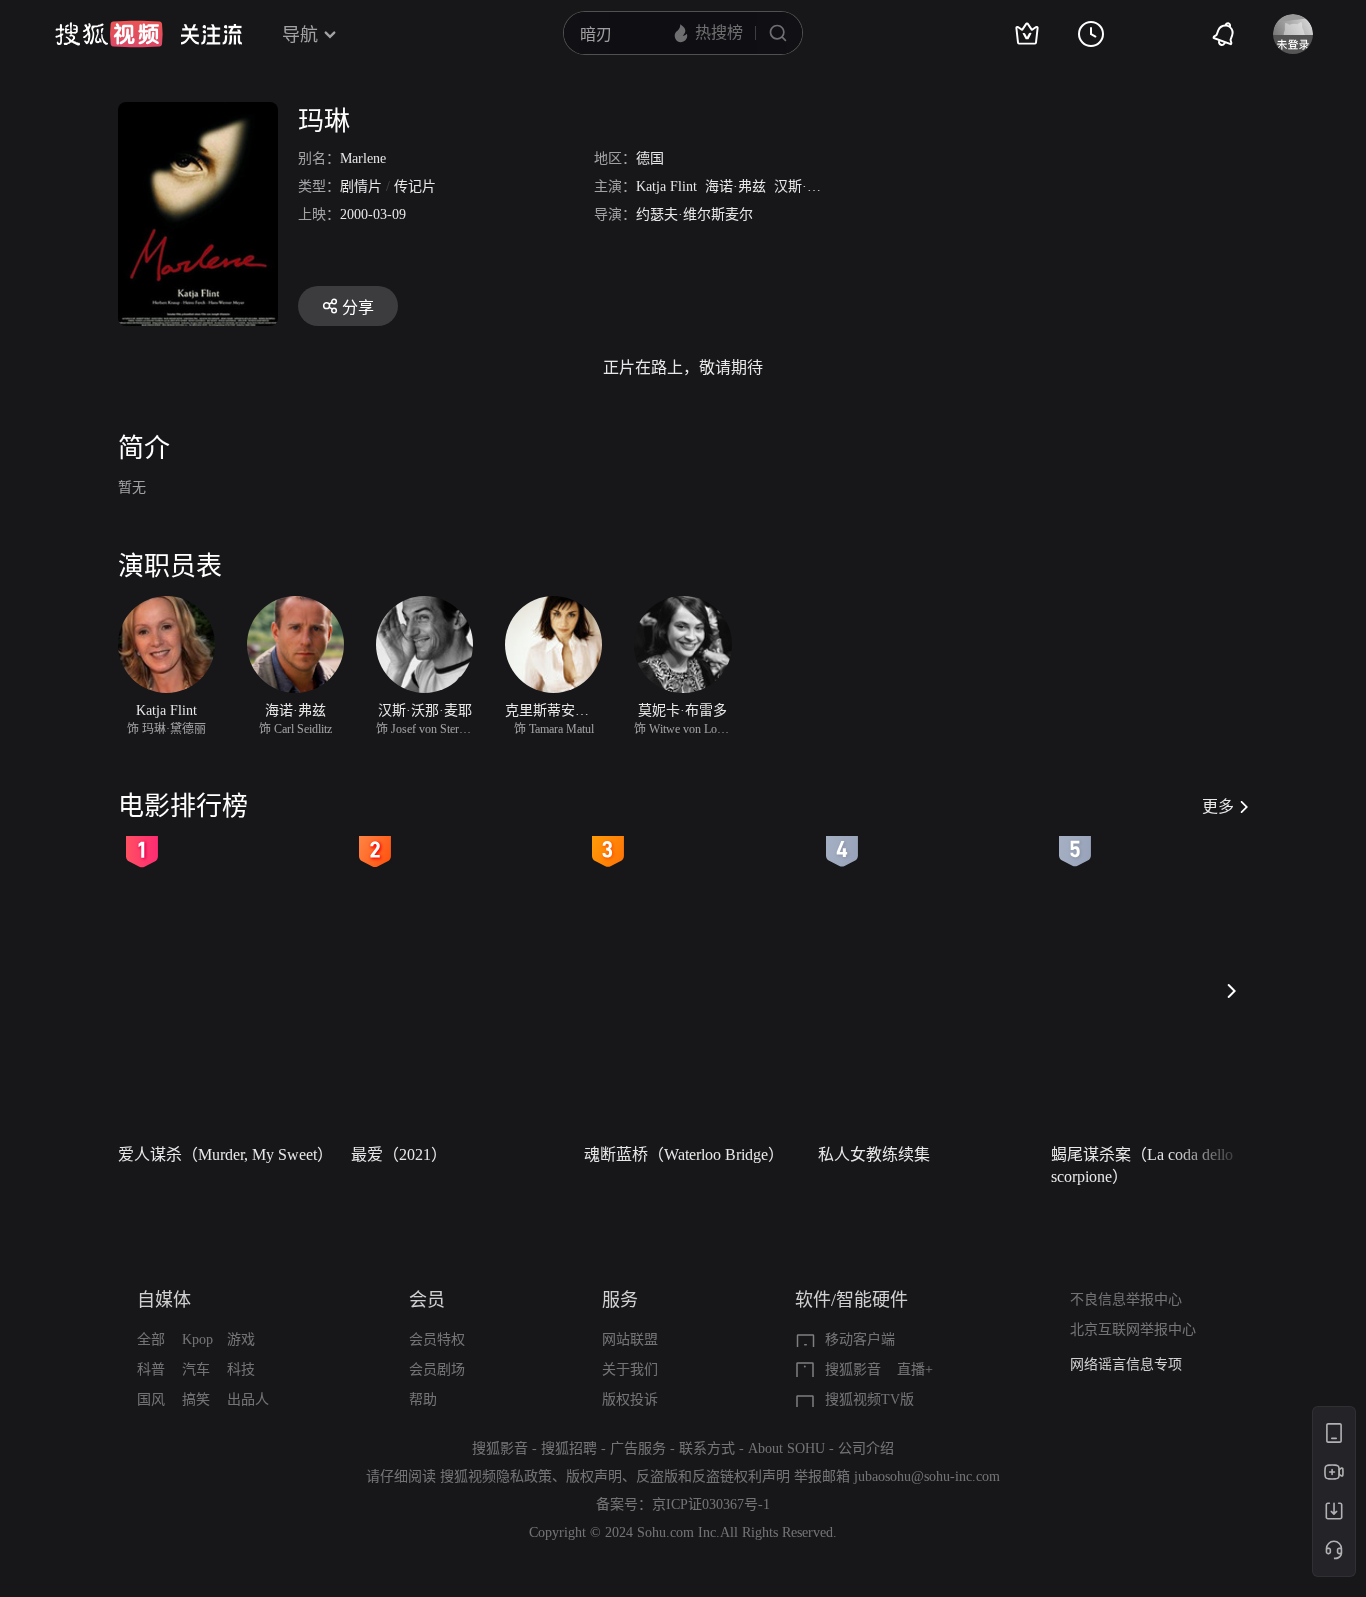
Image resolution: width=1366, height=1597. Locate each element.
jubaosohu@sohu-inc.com (927, 1476)
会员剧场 (437, 1369)
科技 (241, 1369)
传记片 (415, 186)
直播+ (915, 1369)
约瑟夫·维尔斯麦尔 (694, 214)
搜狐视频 (109, 34)
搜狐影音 (853, 1369)
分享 (358, 307)
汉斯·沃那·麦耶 (821, 186)
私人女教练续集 (874, 1154)
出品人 (248, 1399)
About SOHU (786, 1448)
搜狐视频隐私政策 (496, 1476)
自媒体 (164, 1300)
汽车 (196, 1369)
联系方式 (707, 1448)
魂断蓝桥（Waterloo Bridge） (684, 1154)
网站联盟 (630, 1339)
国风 (151, 1399)
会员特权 (437, 1339)
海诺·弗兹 (735, 186)
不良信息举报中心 (1126, 1299)
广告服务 (638, 1448)
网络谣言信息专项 (1126, 1364)
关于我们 (630, 1369)
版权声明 (594, 1476)
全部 (151, 1339)
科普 (151, 1369)
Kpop (197, 1339)
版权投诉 (630, 1399)
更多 (1218, 806)
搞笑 (196, 1399)
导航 (300, 35)
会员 (427, 1300)
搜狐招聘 (569, 1448)
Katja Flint (666, 186)
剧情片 (361, 186)
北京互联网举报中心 (1133, 1329)
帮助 (423, 1399)
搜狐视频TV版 (869, 1399)
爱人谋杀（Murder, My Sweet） (225, 1154)
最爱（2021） (399, 1154)
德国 (650, 158)
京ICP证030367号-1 (711, 1504)
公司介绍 (866, 1448)
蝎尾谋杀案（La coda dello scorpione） (1142, 1165)
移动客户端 (860, 1339)
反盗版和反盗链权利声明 (713, 1476)
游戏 (241, 1339)
